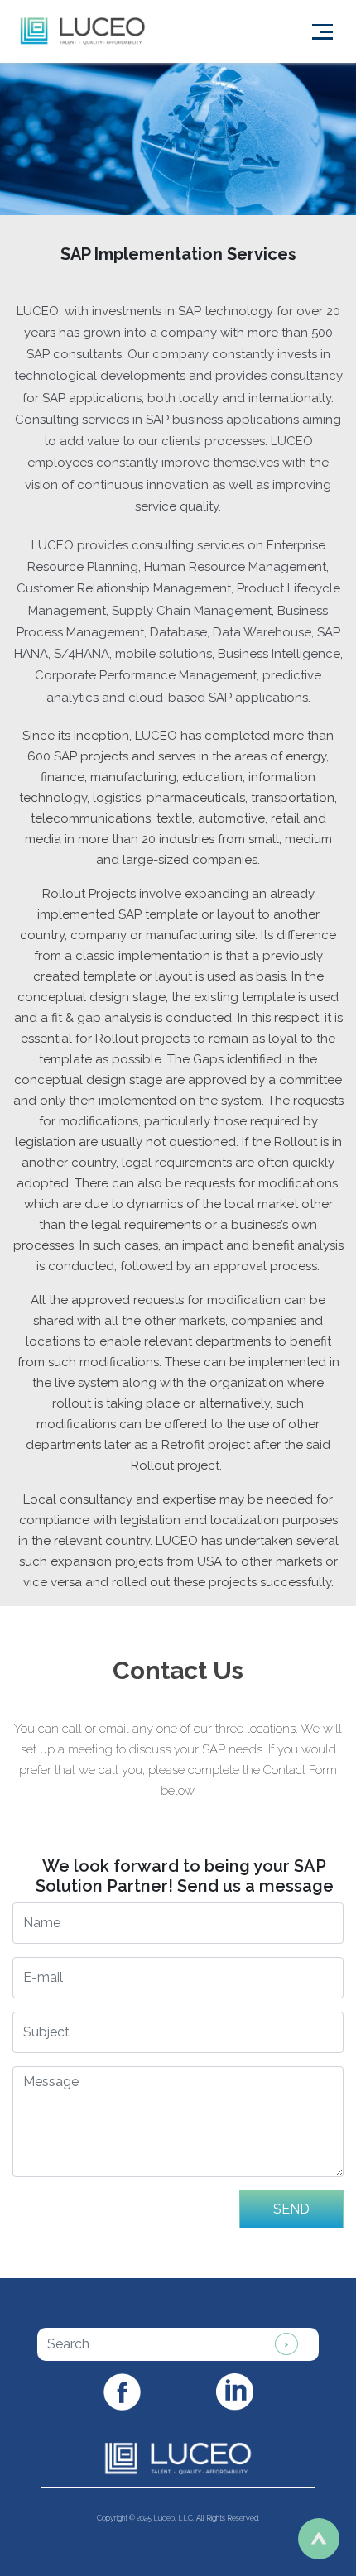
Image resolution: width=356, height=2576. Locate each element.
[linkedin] (235, 2391)
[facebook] (122, 2390)
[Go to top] (319, 2539)
